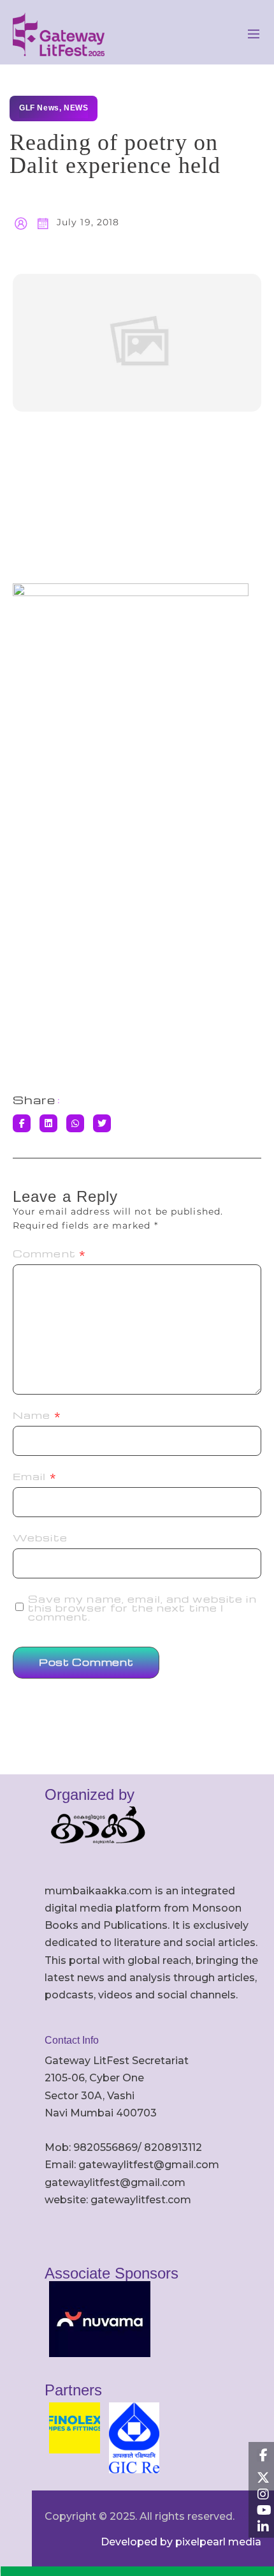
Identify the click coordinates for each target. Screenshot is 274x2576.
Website (40, 1538)
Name (37, 1415)
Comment (49, 1254)
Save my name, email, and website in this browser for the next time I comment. (142, 1608)
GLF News (39, 108)
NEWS (76, 108)
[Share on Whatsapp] (75, 1123)
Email (35, 1476)
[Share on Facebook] (22, 1123)
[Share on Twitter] (102, 1123)
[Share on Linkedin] (48, 1123)
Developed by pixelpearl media (181, 2542)
